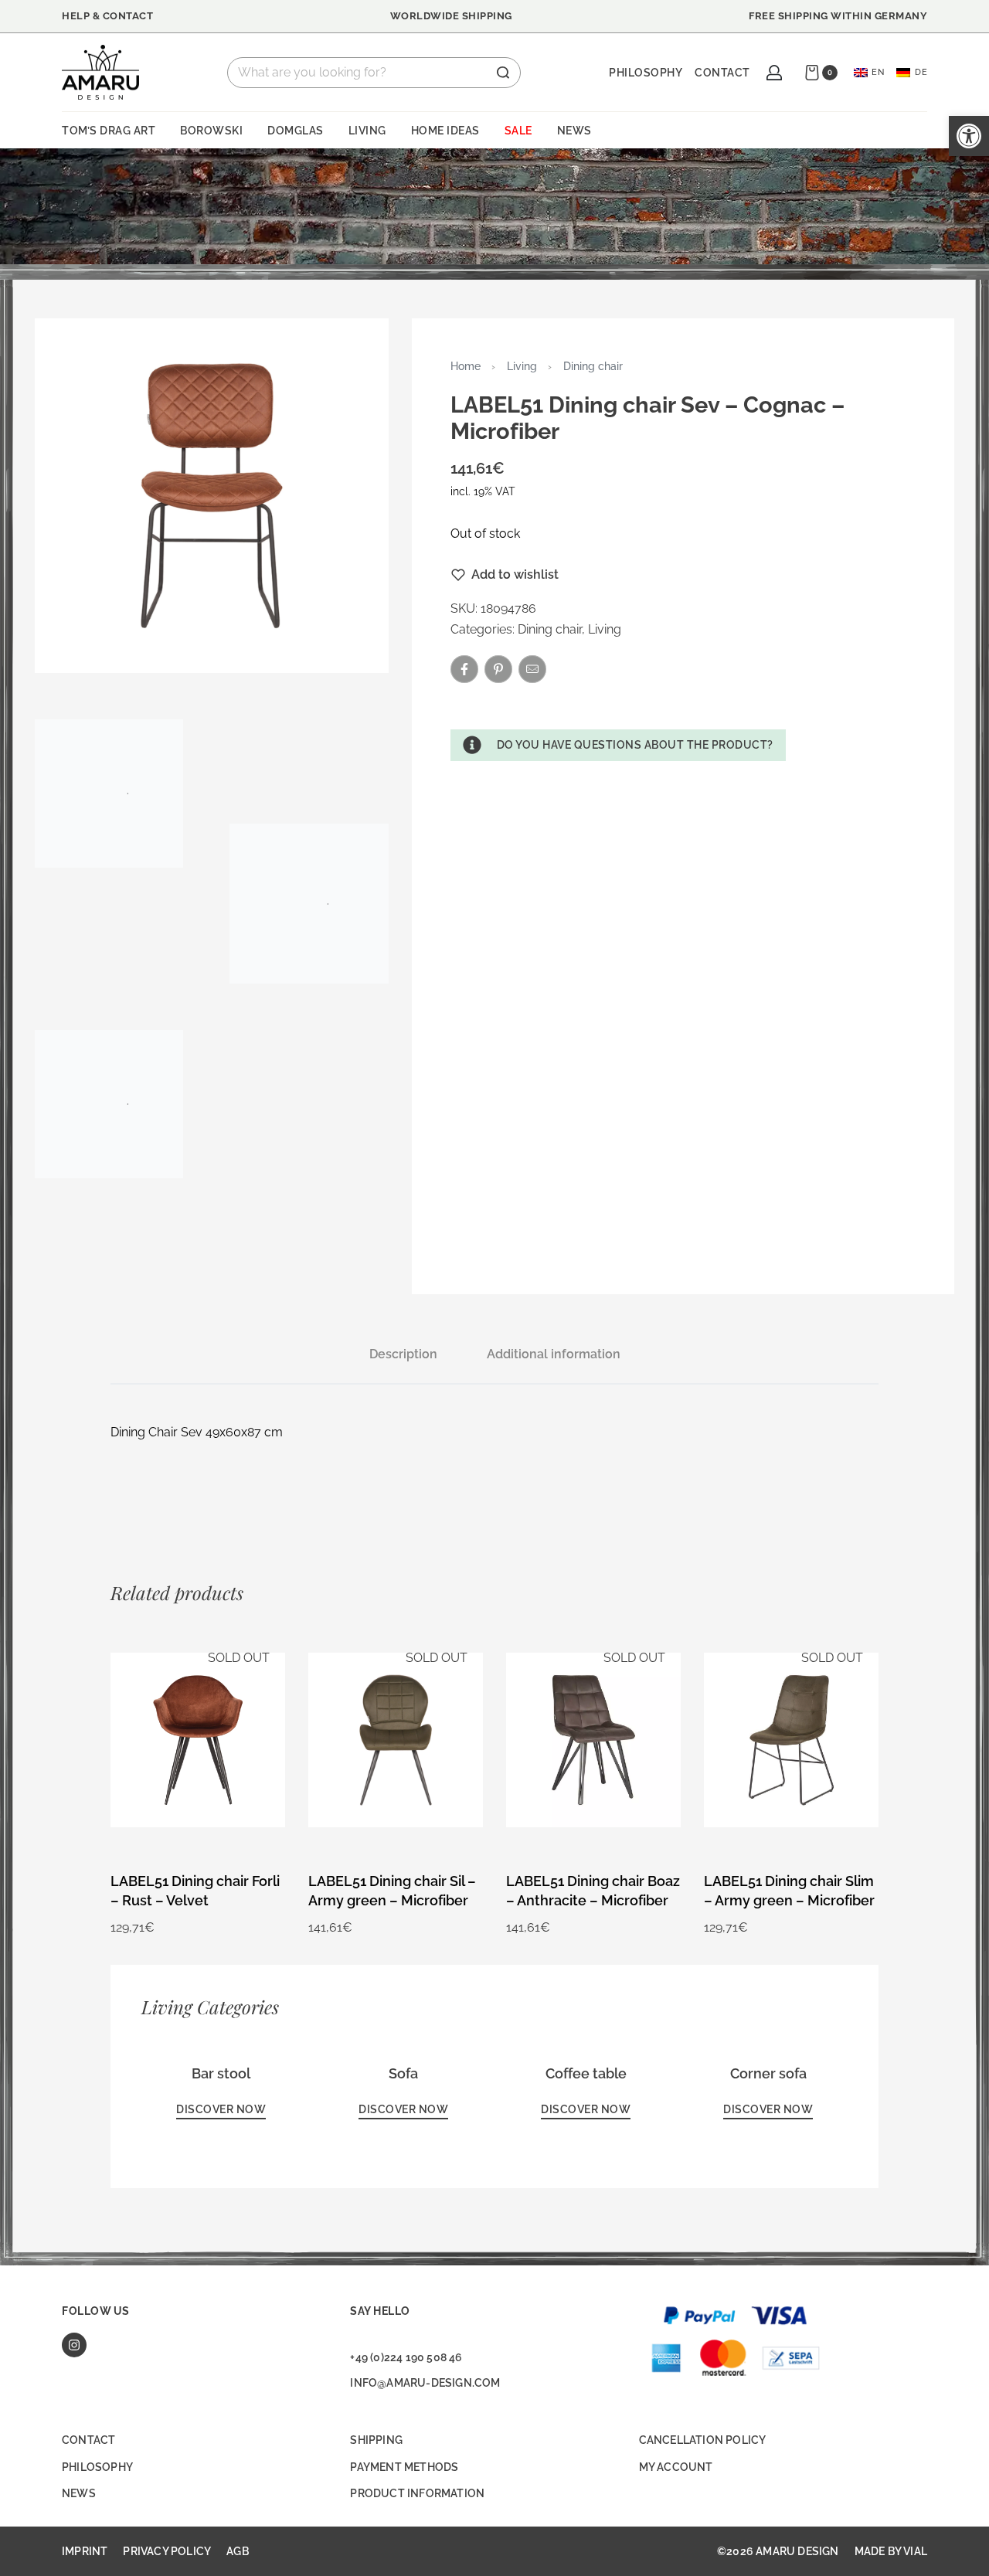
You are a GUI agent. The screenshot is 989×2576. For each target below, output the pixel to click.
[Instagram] (74, 2345)
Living (522, 366)
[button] (618, 745)
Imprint (85, 2551)
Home (466, 366)
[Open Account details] (774, 73)
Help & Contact (107, 16)
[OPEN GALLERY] (212, 495)
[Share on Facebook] (464, 669)
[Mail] (532, 669)
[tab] (403, 1354)
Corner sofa (768, 2073)
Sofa (403, 2073)
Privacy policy (167, 2551)
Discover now (221, 2109)
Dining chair (593, 366)
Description (403, 1354)
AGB (238, 2551)
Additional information (554, 1354)
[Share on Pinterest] (498, 669)
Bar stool (221, 2073)
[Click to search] (503, 73)
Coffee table (586, 2073)
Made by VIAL (891, 2551)
